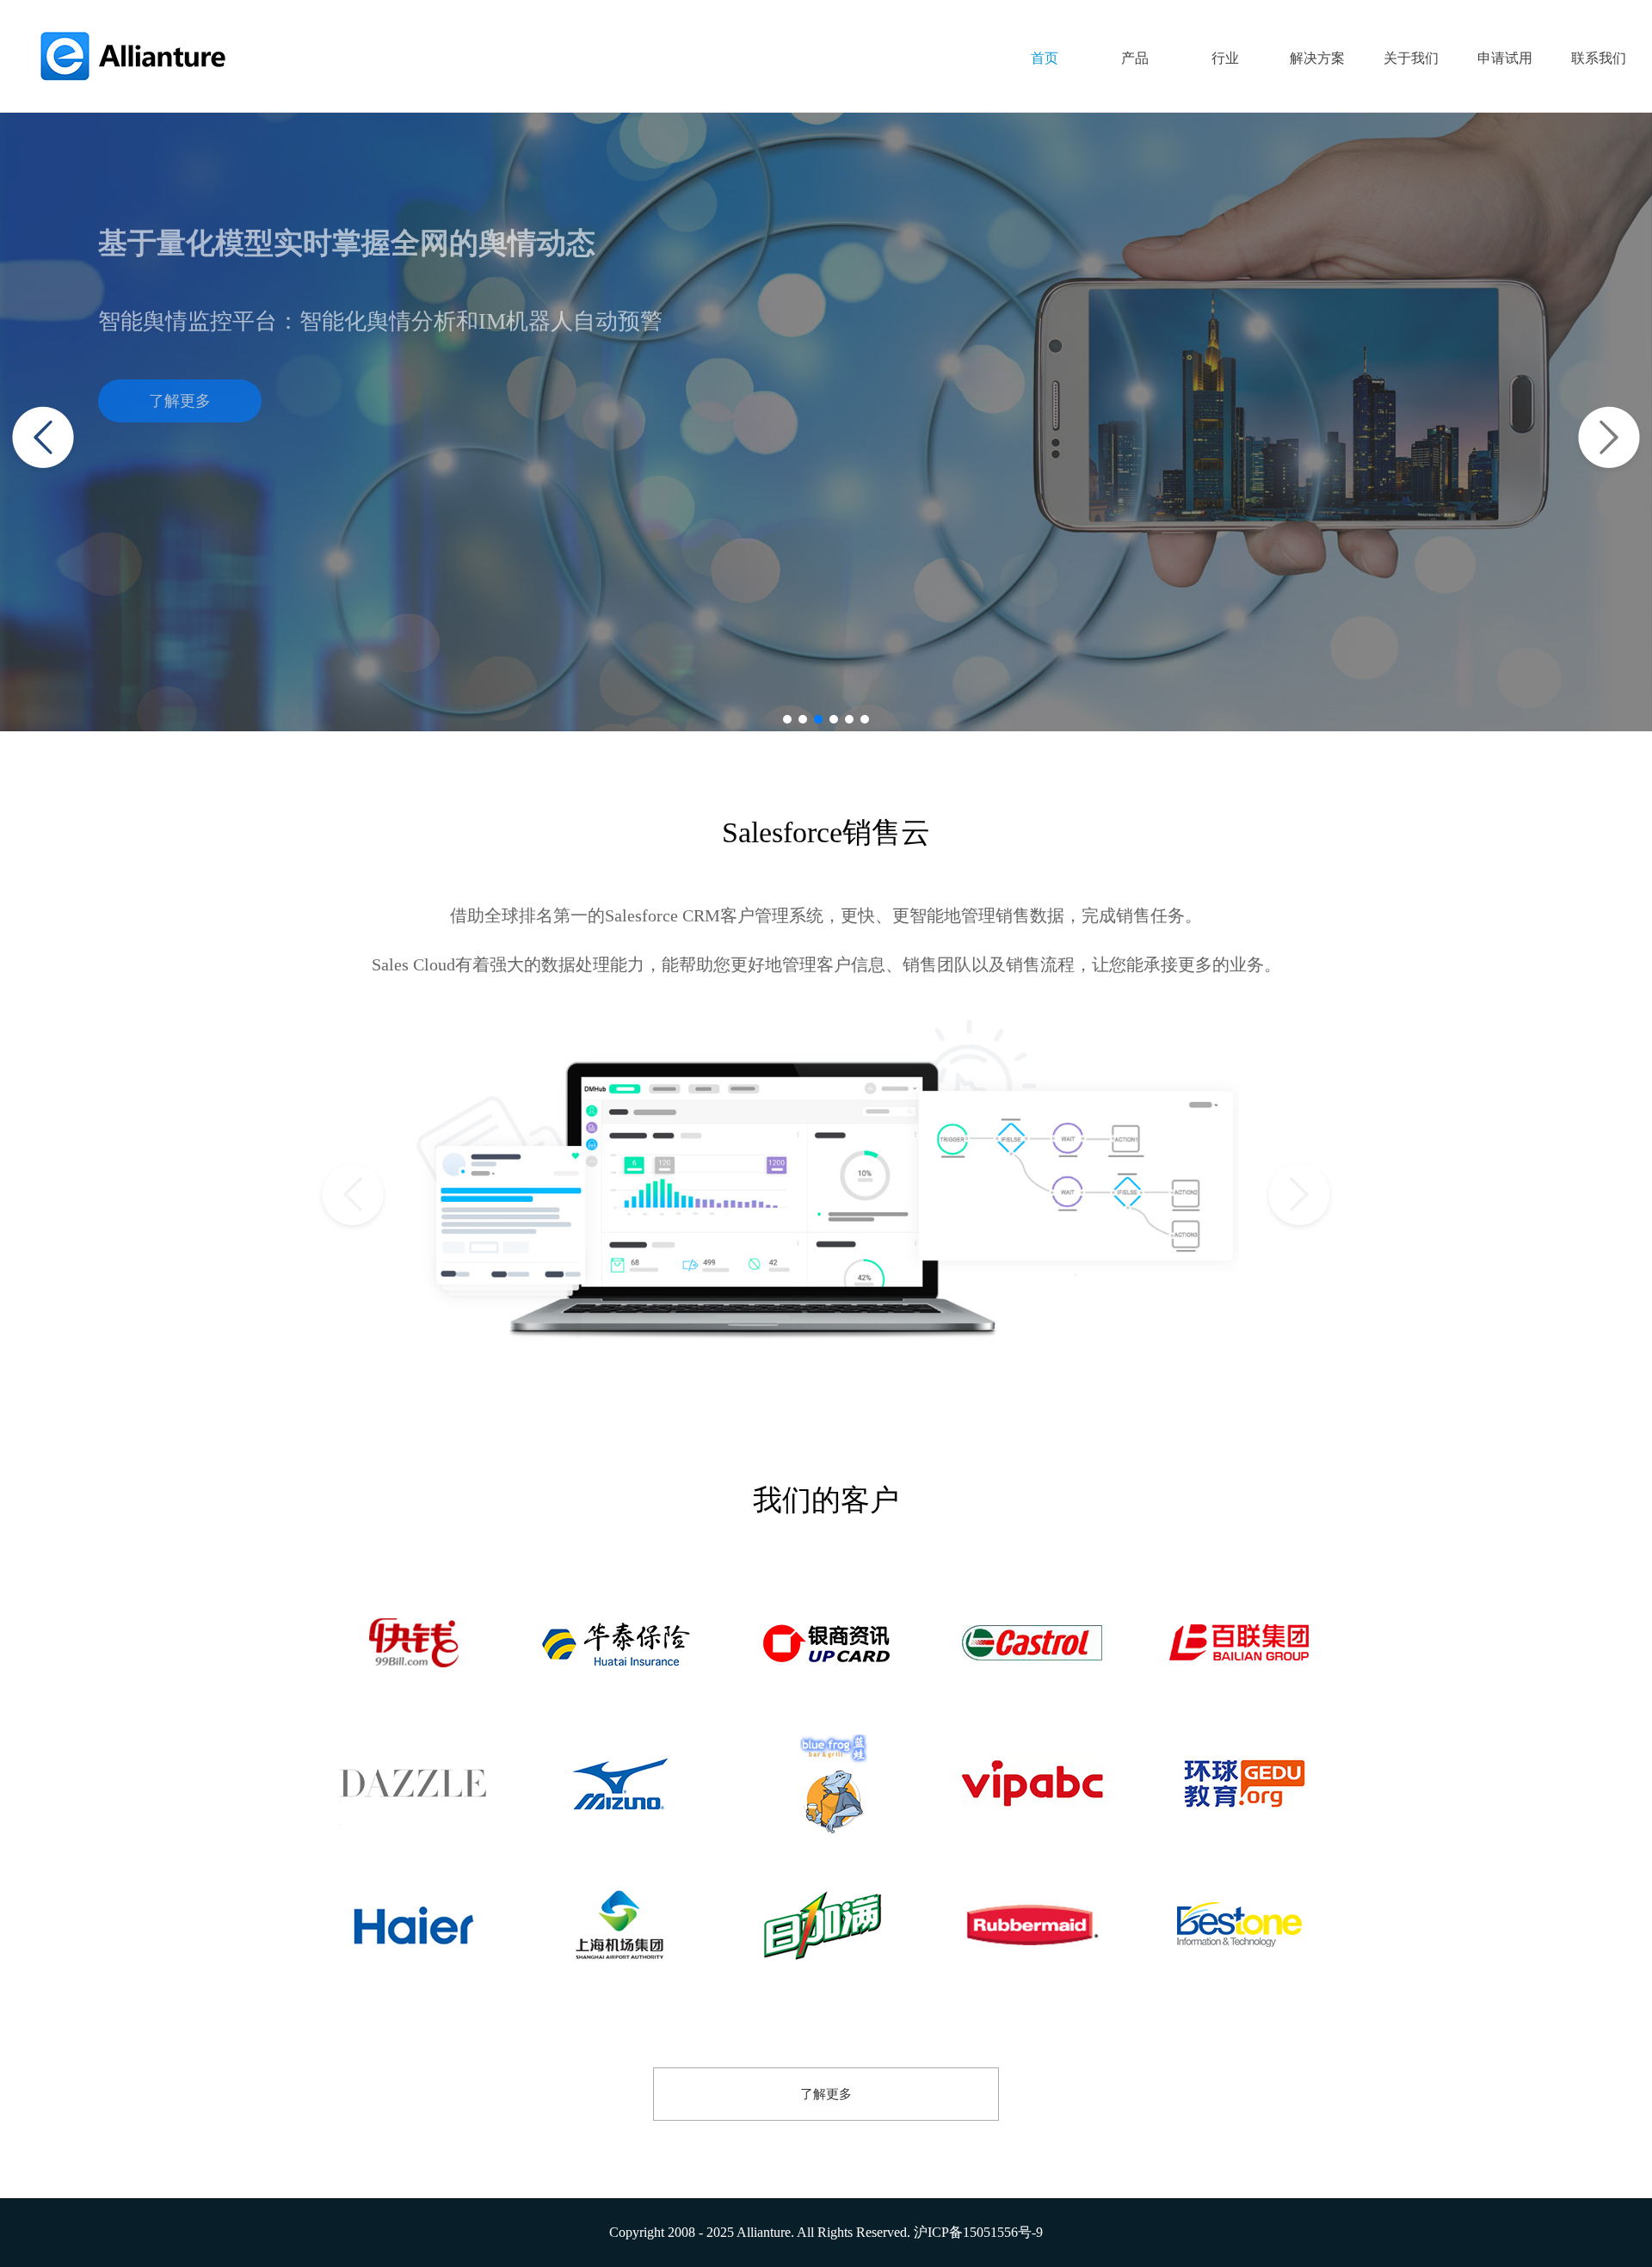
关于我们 (1411, 58)
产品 (1135, 58)
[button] (787, 719)
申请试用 (1505, 58)
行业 (1225, 58)
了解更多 (180, 401)
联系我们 (1599, 58)
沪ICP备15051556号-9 (978, 2232)
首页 (1045, 58)
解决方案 (1317, 58)
